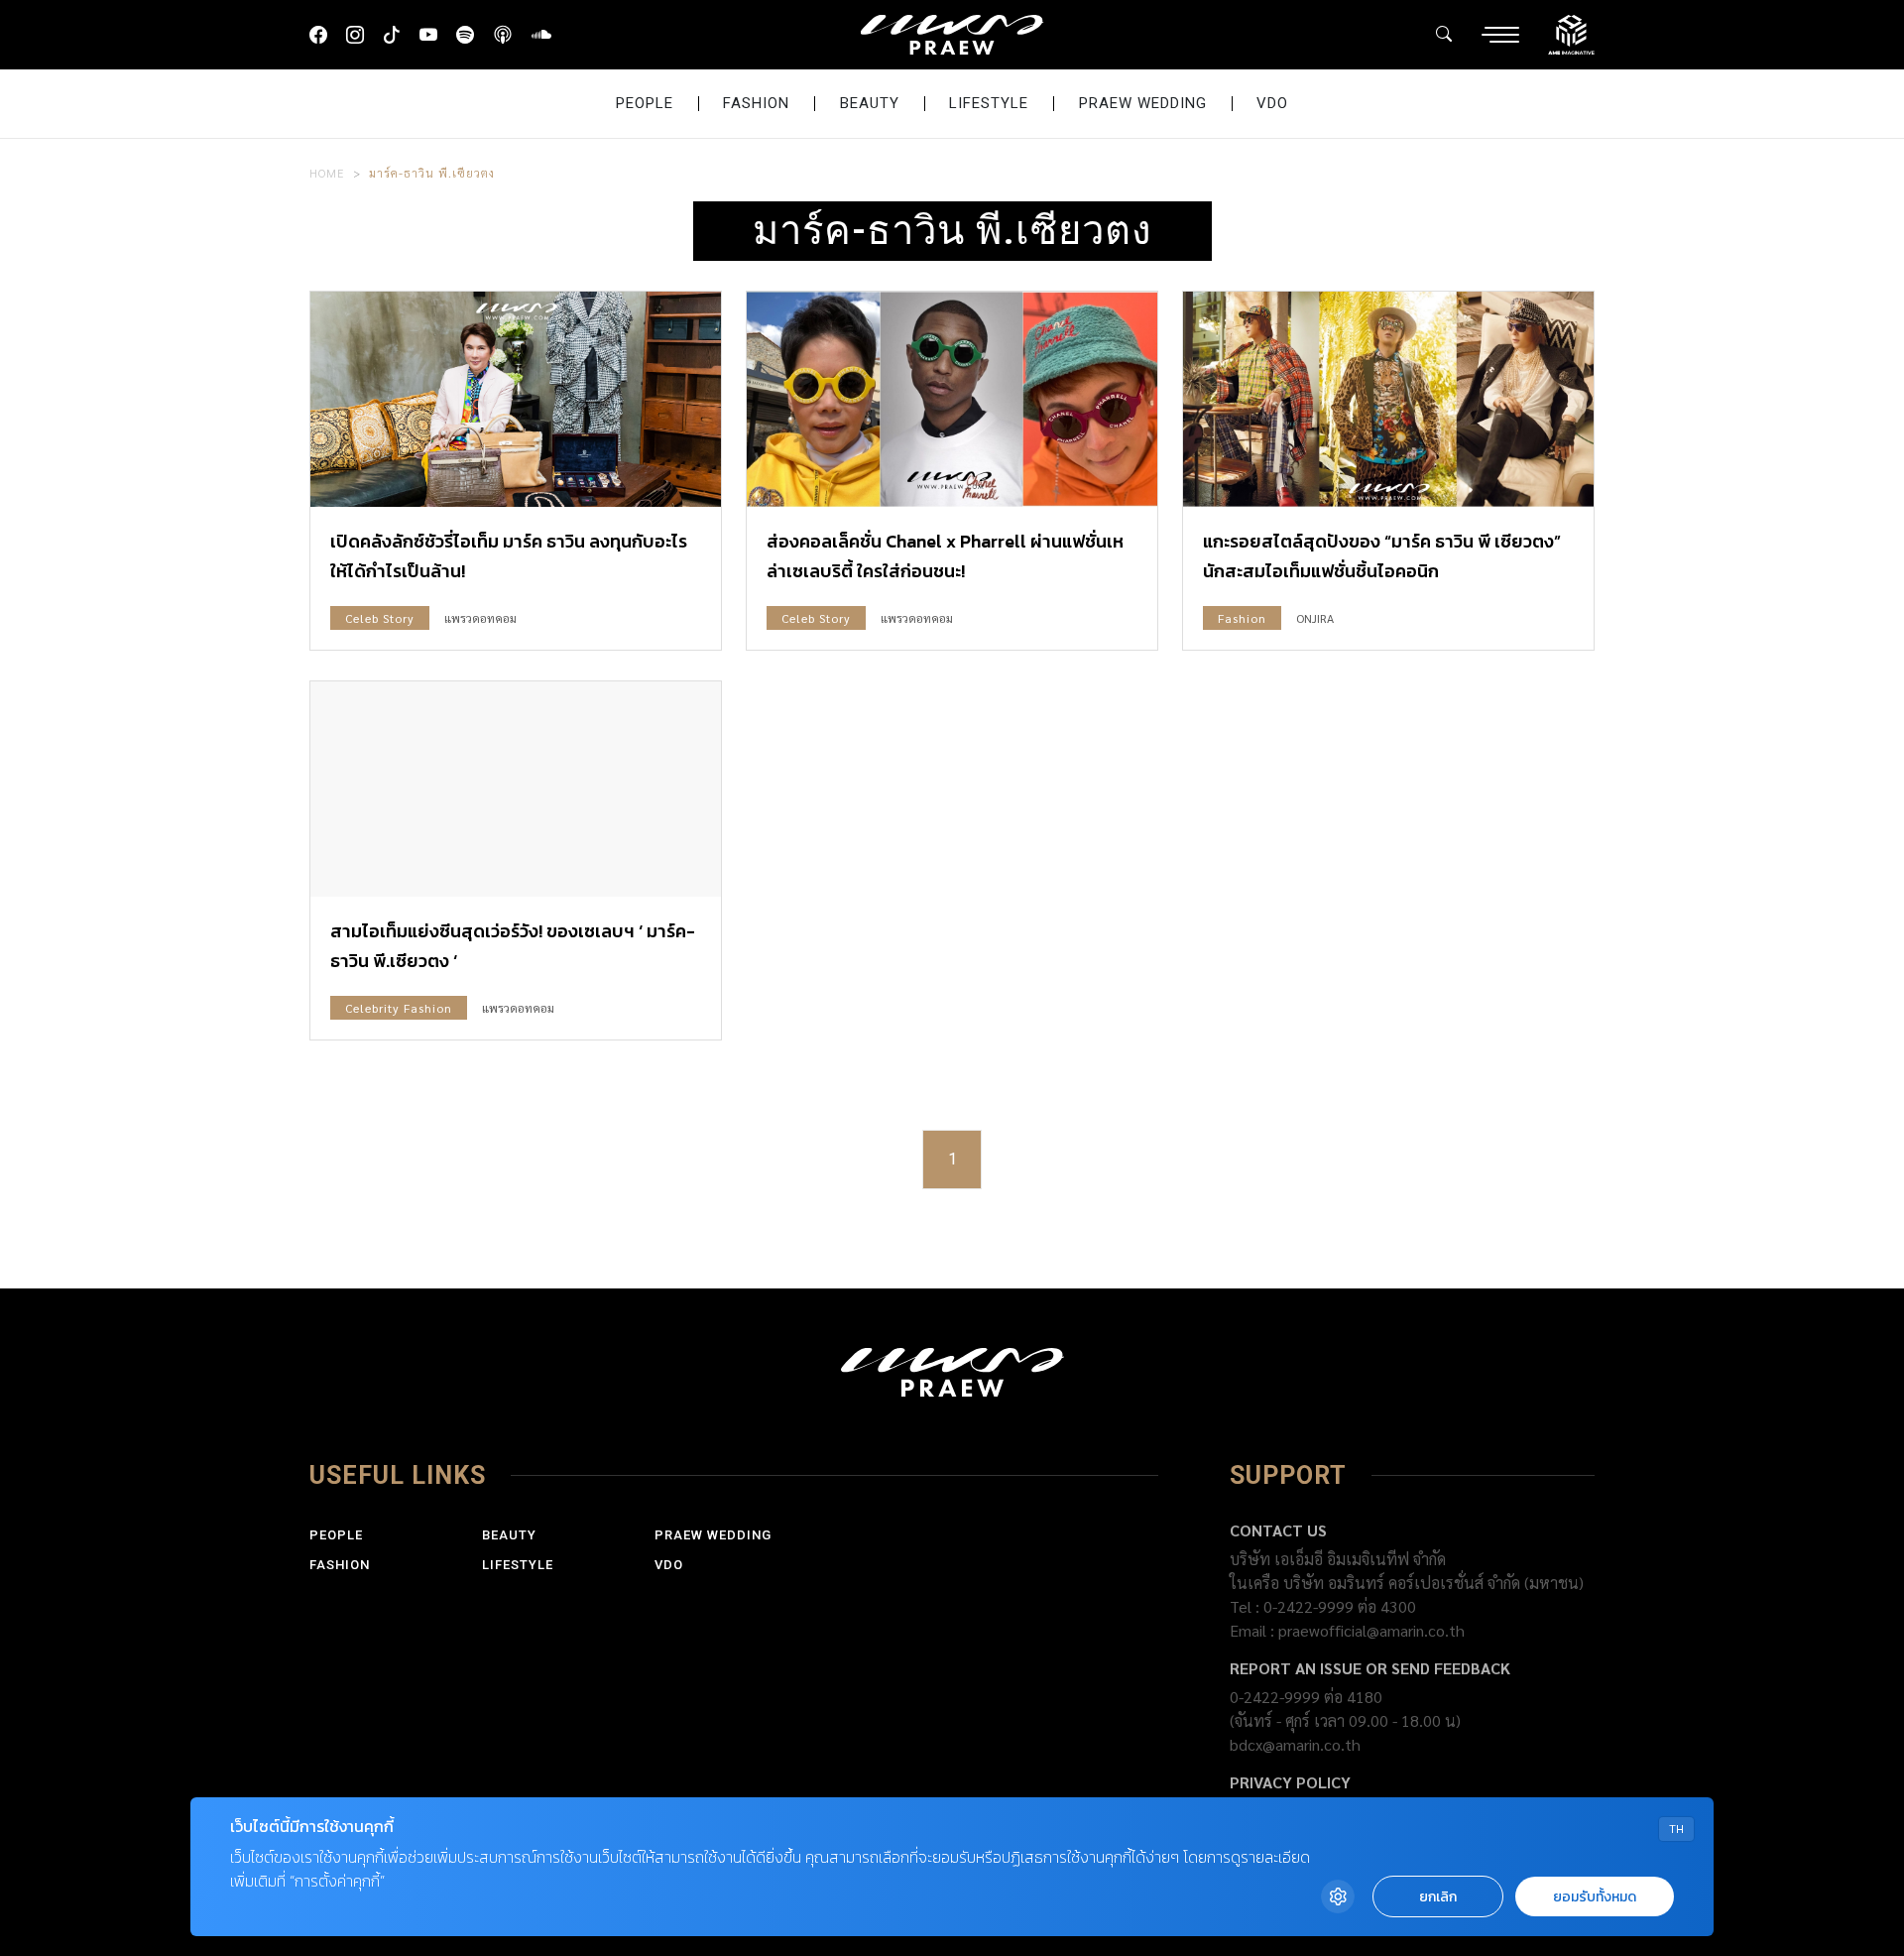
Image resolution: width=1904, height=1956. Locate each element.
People (645, 103)
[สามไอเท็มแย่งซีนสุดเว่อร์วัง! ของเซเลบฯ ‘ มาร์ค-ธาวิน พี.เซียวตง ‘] (516, 789)
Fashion (756, 103)
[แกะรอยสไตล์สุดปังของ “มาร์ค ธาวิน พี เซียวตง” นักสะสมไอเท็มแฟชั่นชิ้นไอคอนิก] (1388, 399)
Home (327, 173)
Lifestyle (989, 103)
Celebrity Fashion (399, 1008)
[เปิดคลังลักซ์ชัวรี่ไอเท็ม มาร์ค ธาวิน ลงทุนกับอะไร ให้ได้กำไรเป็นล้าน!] (516, 399)
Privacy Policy (1290, 1782)
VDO (1272, 103)
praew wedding (1143, 103)
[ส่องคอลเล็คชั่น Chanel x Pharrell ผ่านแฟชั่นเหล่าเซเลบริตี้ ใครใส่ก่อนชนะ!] (952, 399)
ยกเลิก (1438, 1897)
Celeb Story (380, 618)
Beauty (870, 103)
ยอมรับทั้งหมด (1595, 1897)
